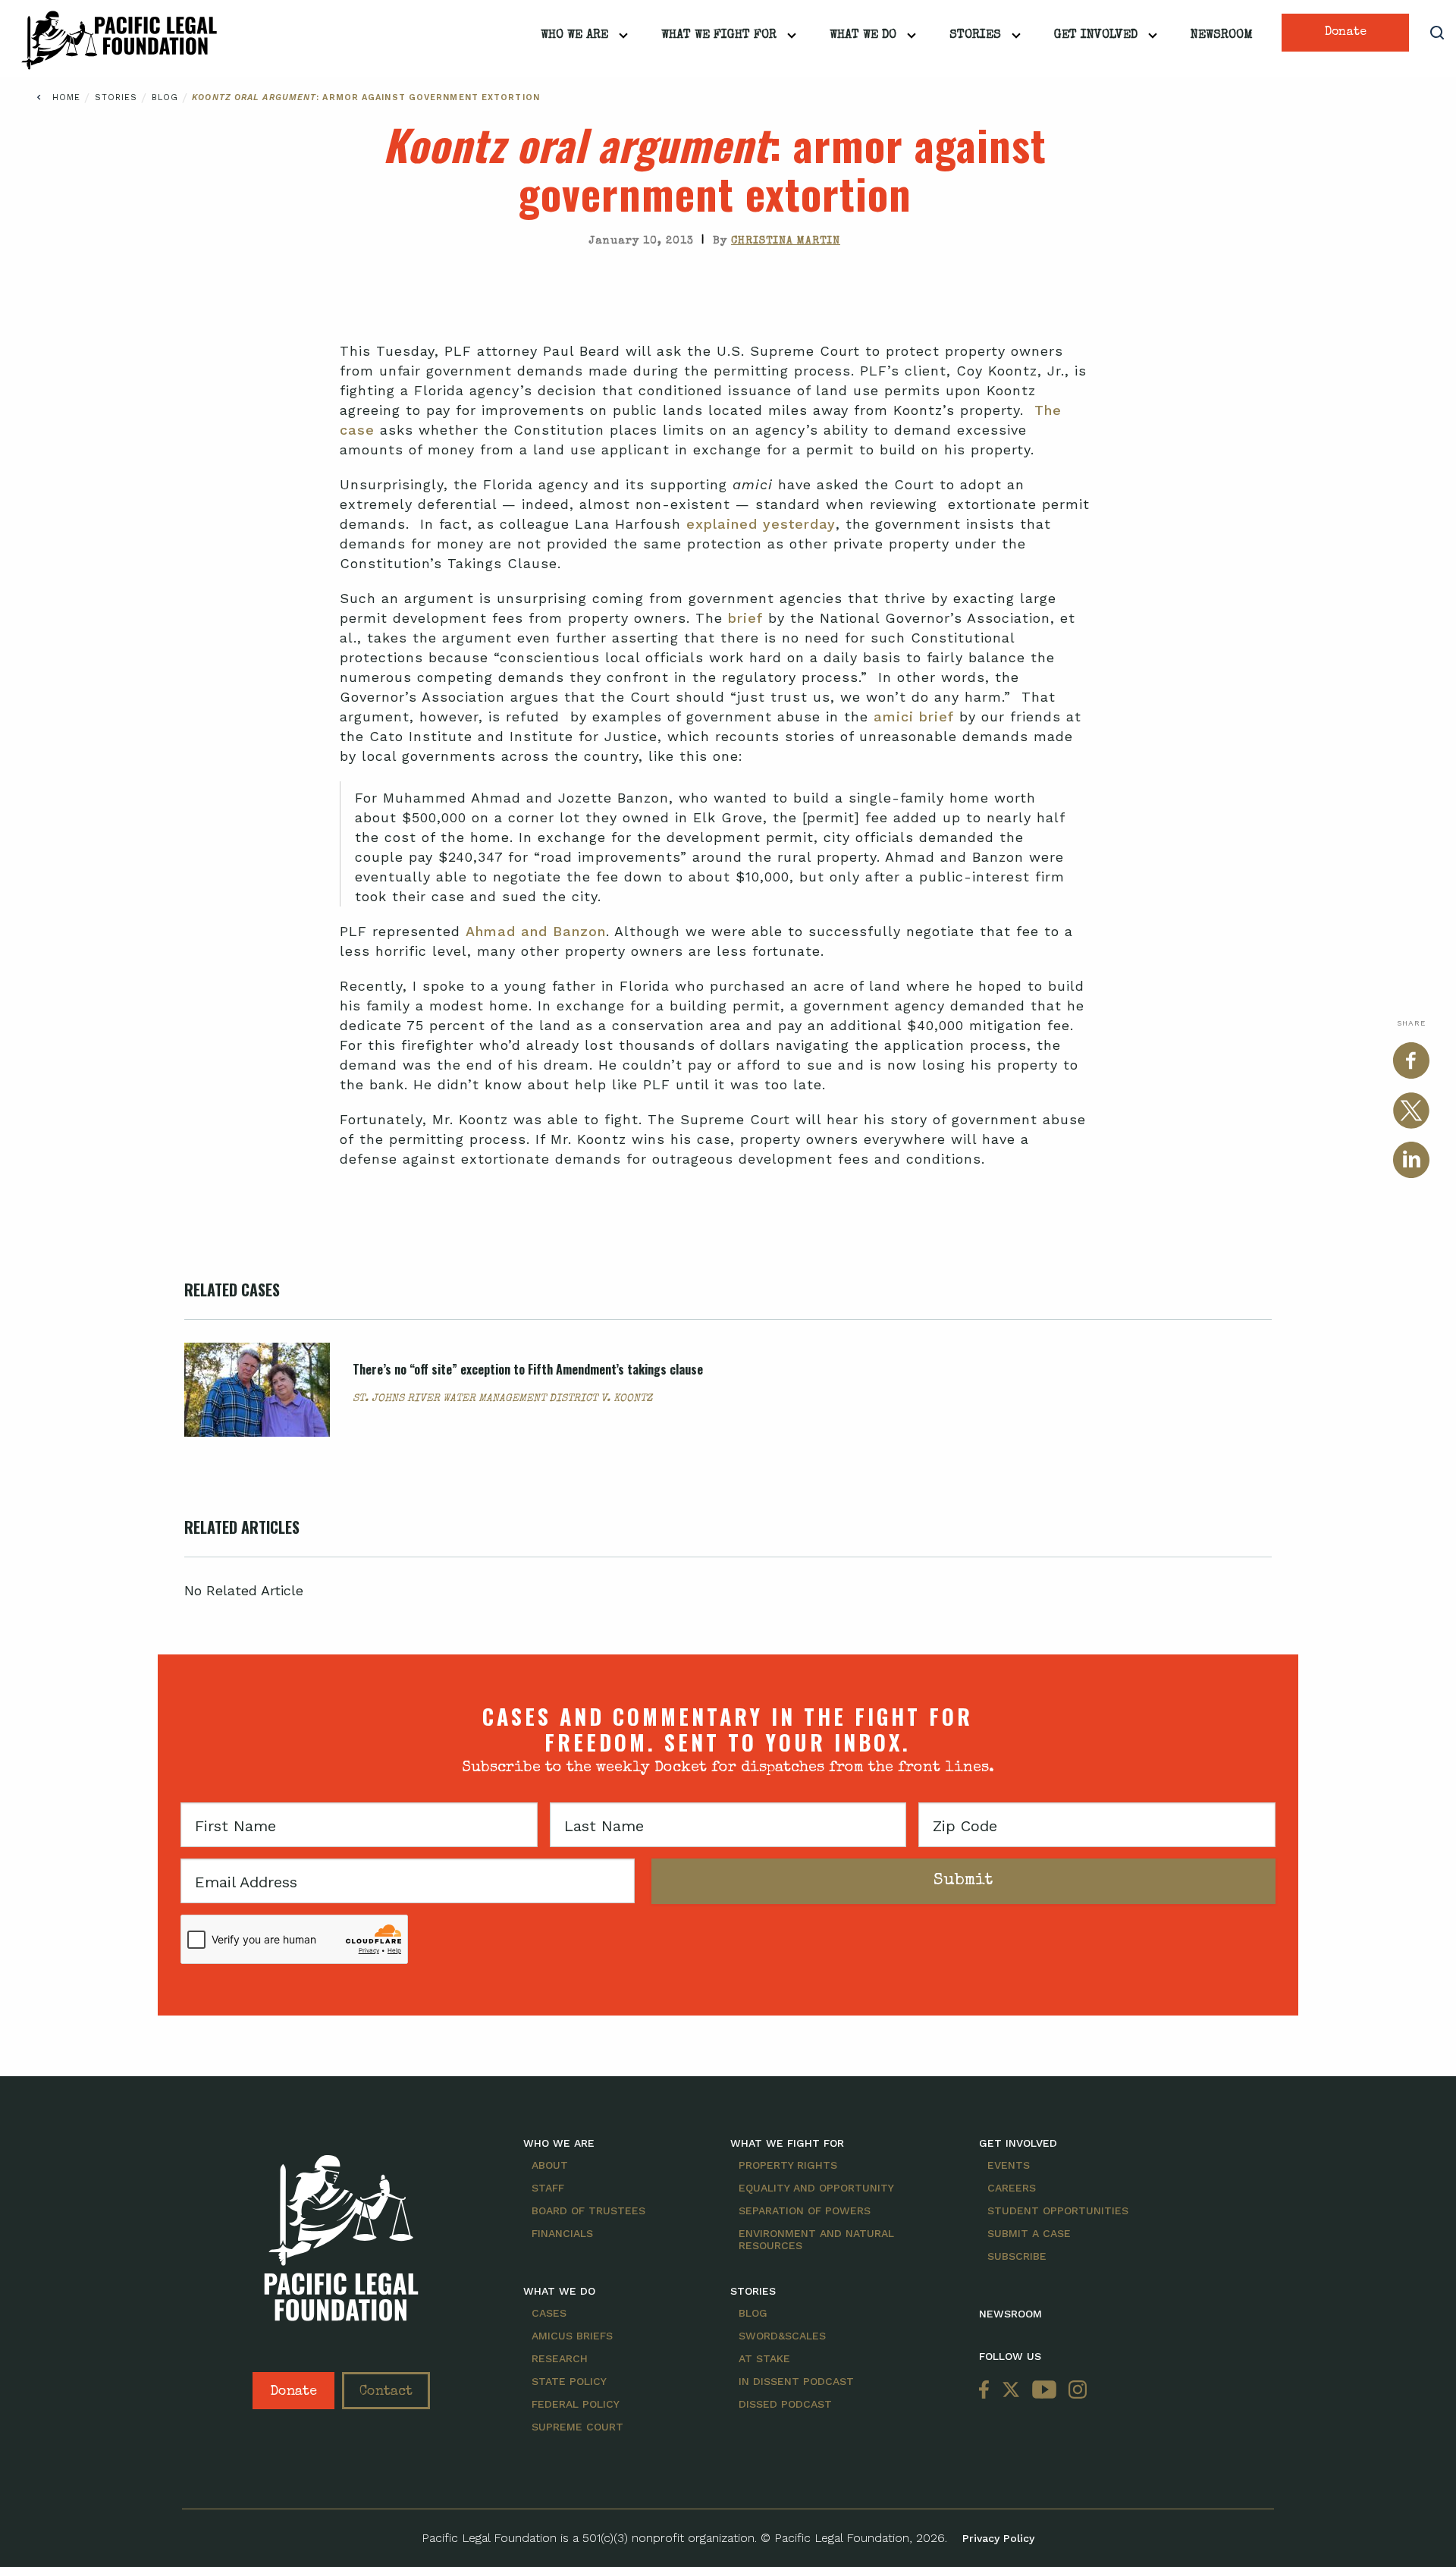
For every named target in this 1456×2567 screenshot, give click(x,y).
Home (66, 97)
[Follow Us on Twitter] (1011, 2391)
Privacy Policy (998, 2538)
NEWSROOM (1010, 2314)
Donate (1346, 33)
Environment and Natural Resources (816, 2239)
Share (1411, 1023)
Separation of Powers (805, 2210)
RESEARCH (560, 2358)
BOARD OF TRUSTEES (588, 2210)
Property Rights (788, 2165)
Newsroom (1222, 36)
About (550, 2165)
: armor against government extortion (366, 97)
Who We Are (574, 36)
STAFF (548, 2188)
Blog (167, 97)
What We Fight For (719, 36)
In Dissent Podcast (796, 2381)
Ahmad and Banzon (536, 931)
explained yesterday (761, 524)
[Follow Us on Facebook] (987, 2391)
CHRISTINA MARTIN (786, 241)
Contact (386, 2392)
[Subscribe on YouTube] (1044, 2391)
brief (745, 618)
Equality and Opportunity (816, 2188)
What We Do (863, 36)
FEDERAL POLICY (576, 2404)
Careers (1012, 2188)
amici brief (914, 716)
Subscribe (1017, 2256)
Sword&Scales (782, 2336)
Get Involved (1096, 36)
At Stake (764, 2358)
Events (1009, 2165)
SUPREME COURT (577, 2427)
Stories (975, 36)
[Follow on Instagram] (1075, 2391)
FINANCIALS (562, 2233)
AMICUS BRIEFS (572, 2336)
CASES (549, 2313)
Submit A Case (1029, 2233)
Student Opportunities (1058, 2210)
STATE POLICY (569, 2381)
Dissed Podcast (785, 2404)
